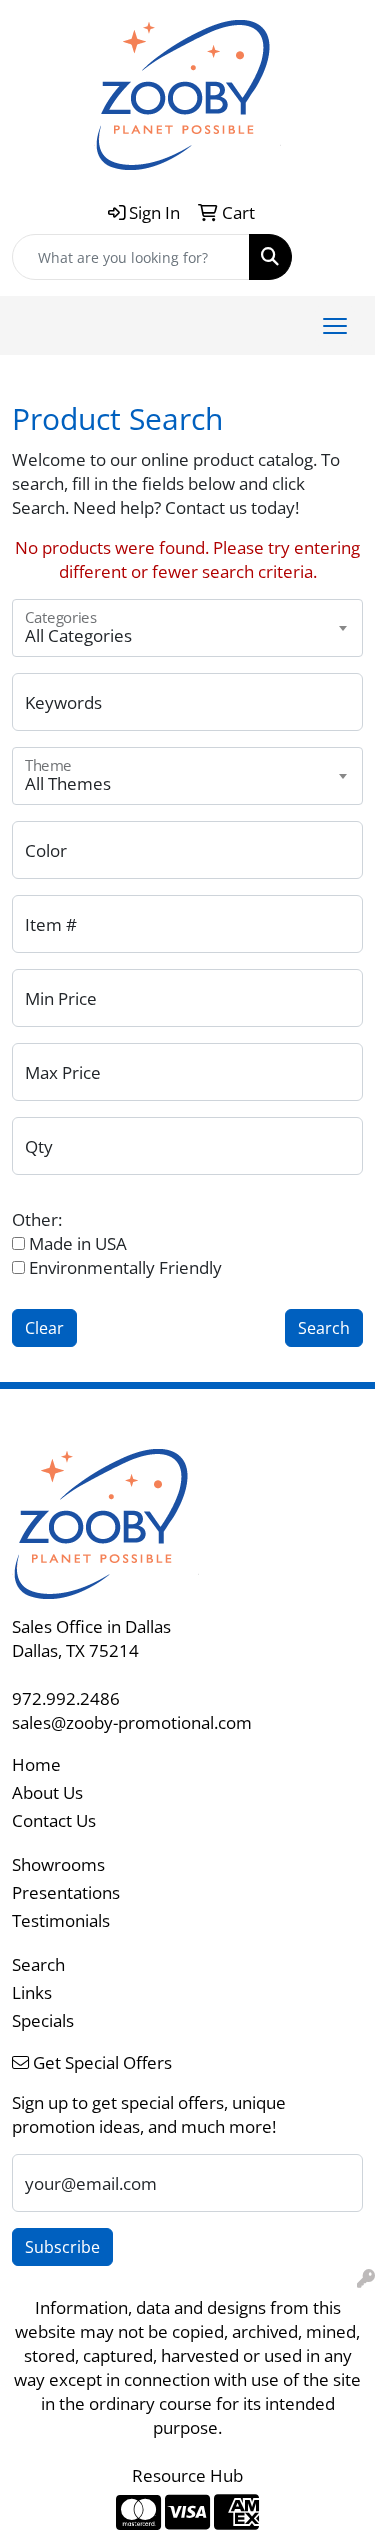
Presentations (66, 1892)
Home (36, 1764)
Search (38, 1964)
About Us (47, 1792)
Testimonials (61, 1920)
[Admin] (366, 2278)
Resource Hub (187, 2475)
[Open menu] (335, 326)
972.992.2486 (66, 1698)
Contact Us (54, 1820)
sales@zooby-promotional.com (132, 1722)
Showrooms (58, 1864)
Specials (43, 2020)
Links (32, 1992)
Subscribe (62, 2247)
